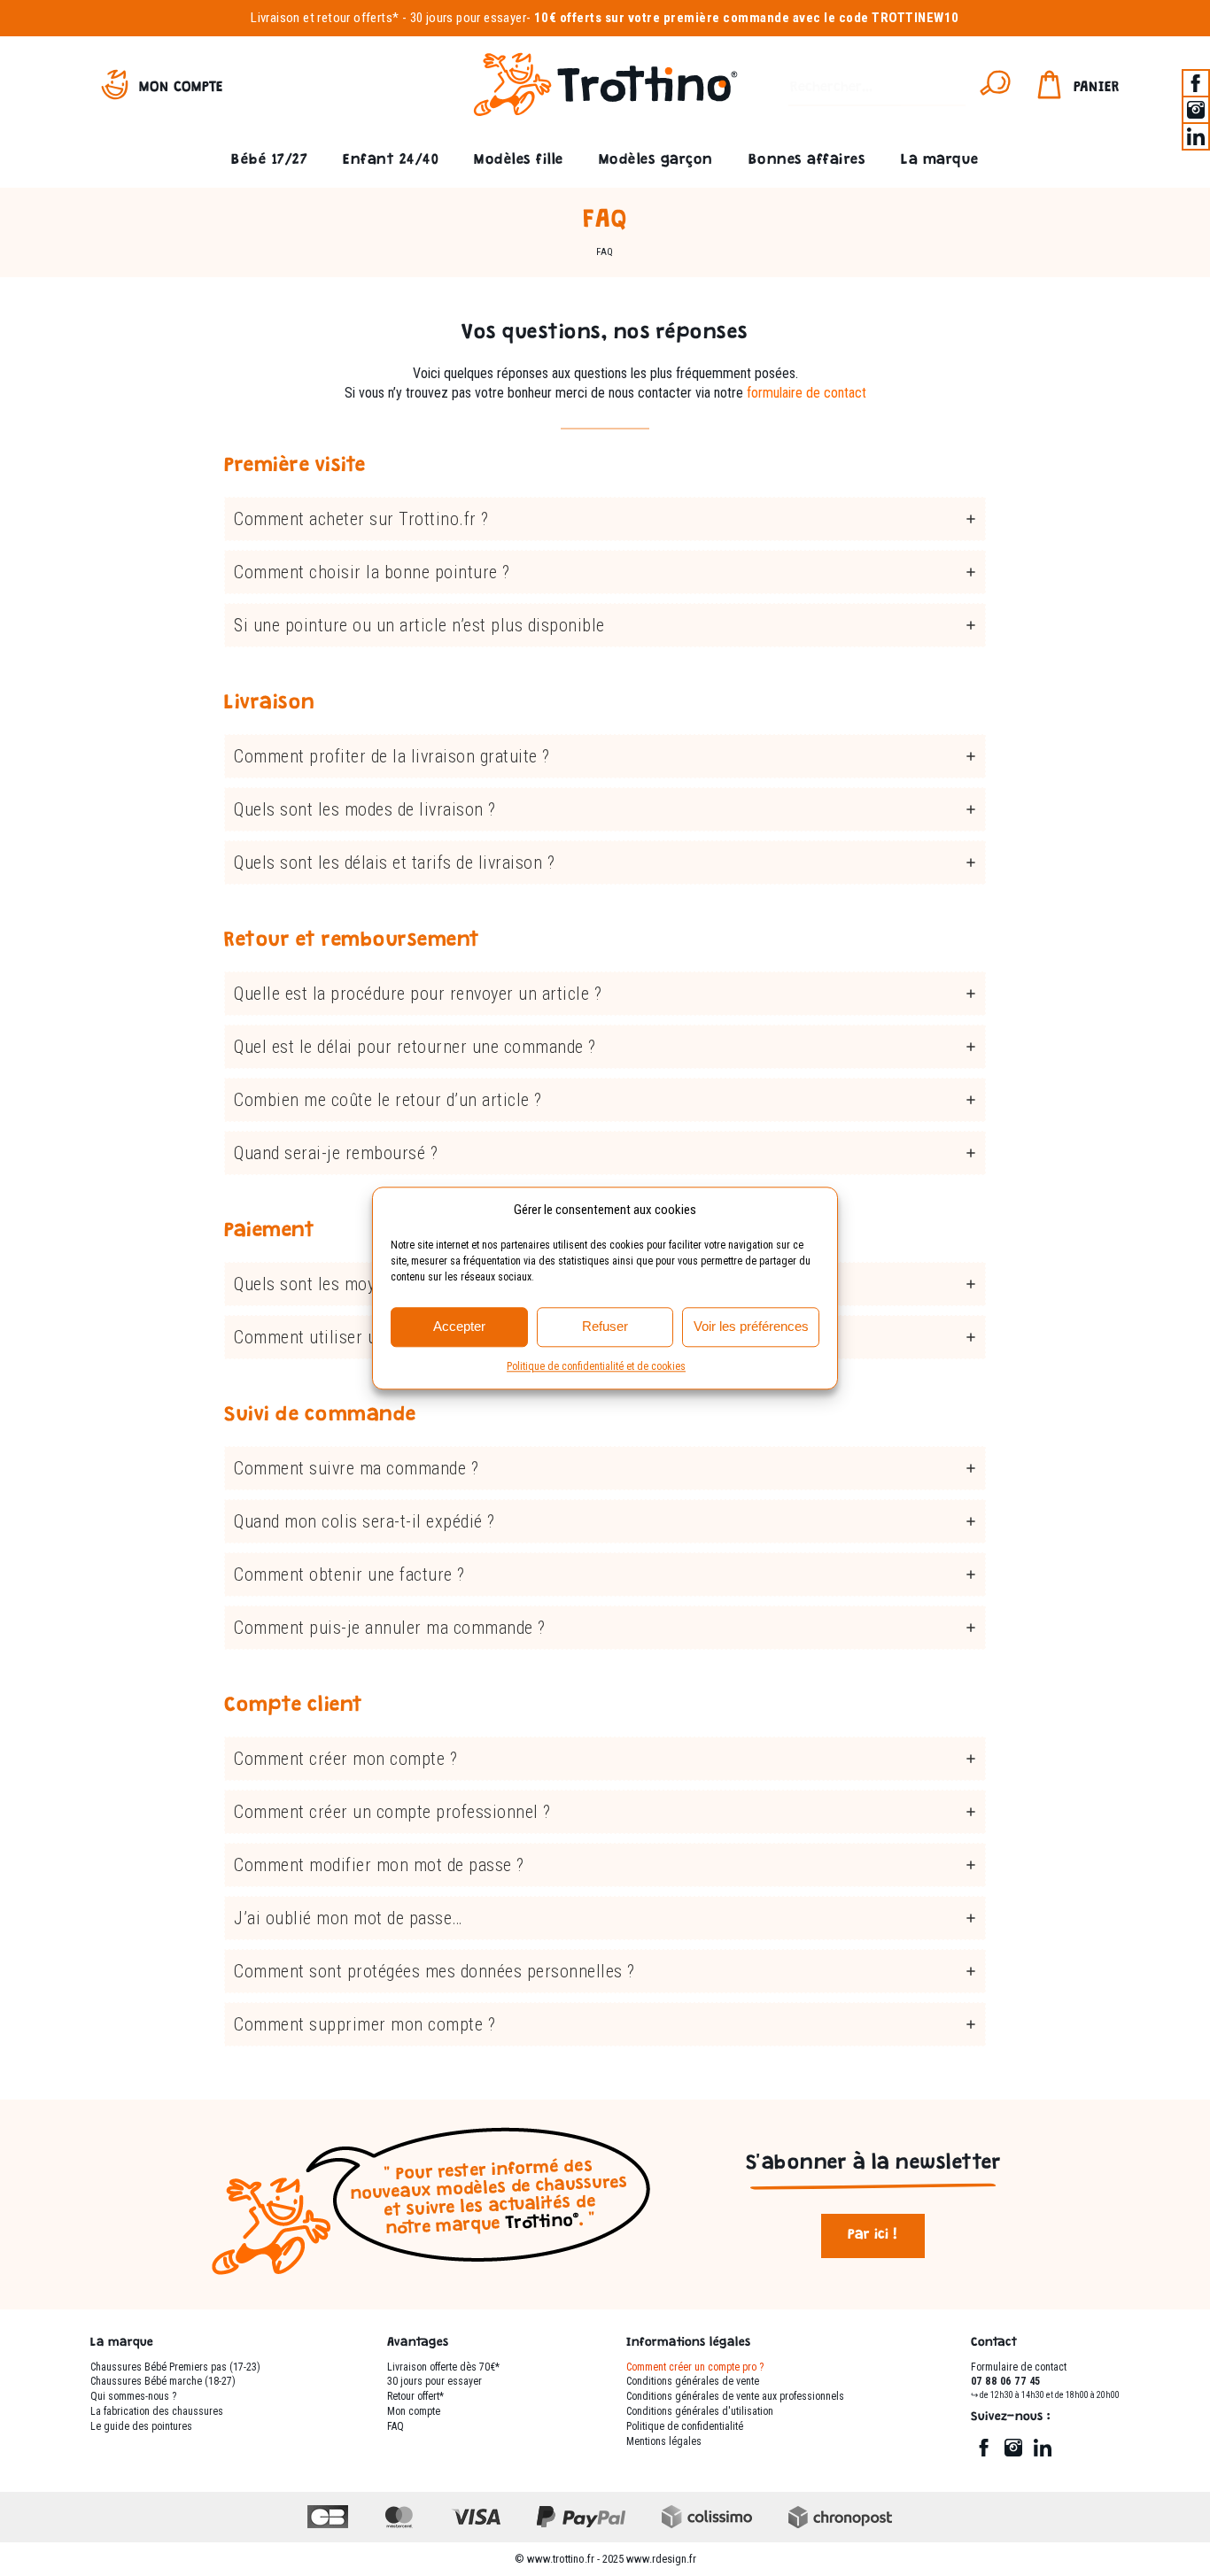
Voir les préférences (751, 1326)
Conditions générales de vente (693, 2381)
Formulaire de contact (1019, 2367)
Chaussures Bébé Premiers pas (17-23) (175, 2367)
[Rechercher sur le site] (995, 89)
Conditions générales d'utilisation (700, 2411)
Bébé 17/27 (269, 161)
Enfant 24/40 (391, 161)
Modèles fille (519, 161)
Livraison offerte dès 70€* (443, 2367)
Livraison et (283, 18)
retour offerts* (358, 18)
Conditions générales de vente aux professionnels (735, 2396)
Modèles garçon (656, 161)
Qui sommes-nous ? (133, 2396)
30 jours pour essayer (468, 18)
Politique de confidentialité (685, 2426)
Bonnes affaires (807, 161)
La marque (940, 161)
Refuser (605, 1326)
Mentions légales (664, 2441)
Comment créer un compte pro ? (695, 2367)
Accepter (459, 1326)
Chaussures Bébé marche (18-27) (163, 2381)
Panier (1097, 88)
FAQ (396, 2426)
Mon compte (181, 88)
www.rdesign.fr (661, 2559)
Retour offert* (415, 2396)
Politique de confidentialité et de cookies (596, 1366)
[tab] (605, 519)
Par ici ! (873, 2236)
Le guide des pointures (141, 2426)
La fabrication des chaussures (157, 2411)
